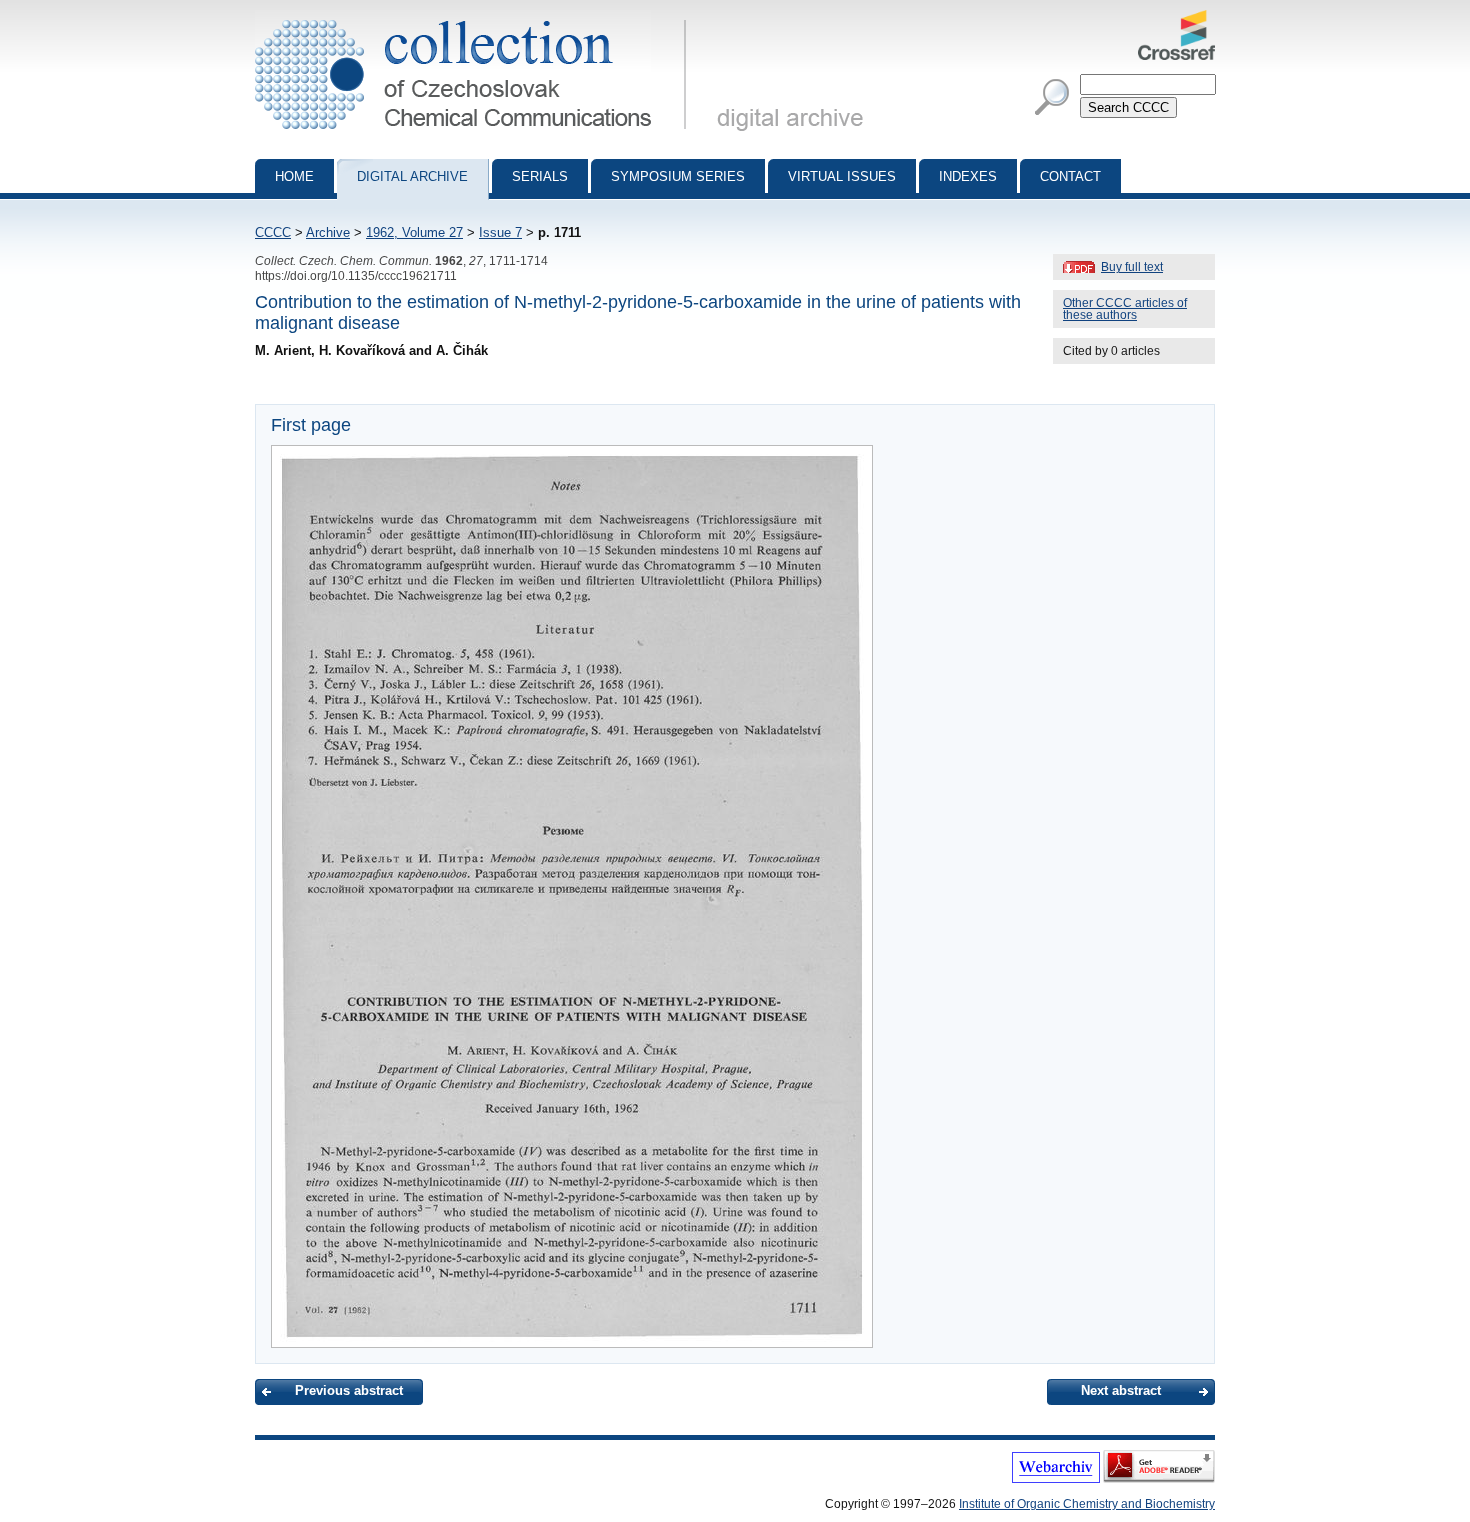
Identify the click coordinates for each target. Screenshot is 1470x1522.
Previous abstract (349, 1390)
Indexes (968, 176)
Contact (1070, 176)
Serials (540, 176)
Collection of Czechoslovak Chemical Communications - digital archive (476, 18)
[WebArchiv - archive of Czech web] (1056, 1479)
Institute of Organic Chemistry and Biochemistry (1087, 1504)
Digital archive (412, 176)
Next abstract (1121, 1390)
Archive (328, 232)
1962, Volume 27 (414, 232)
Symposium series (678, 176)
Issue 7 (500, 232)
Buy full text (1132, 267)
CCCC (273, 232)
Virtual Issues (842, 176)
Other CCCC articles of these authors (1125, 309)
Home (294, 176)
